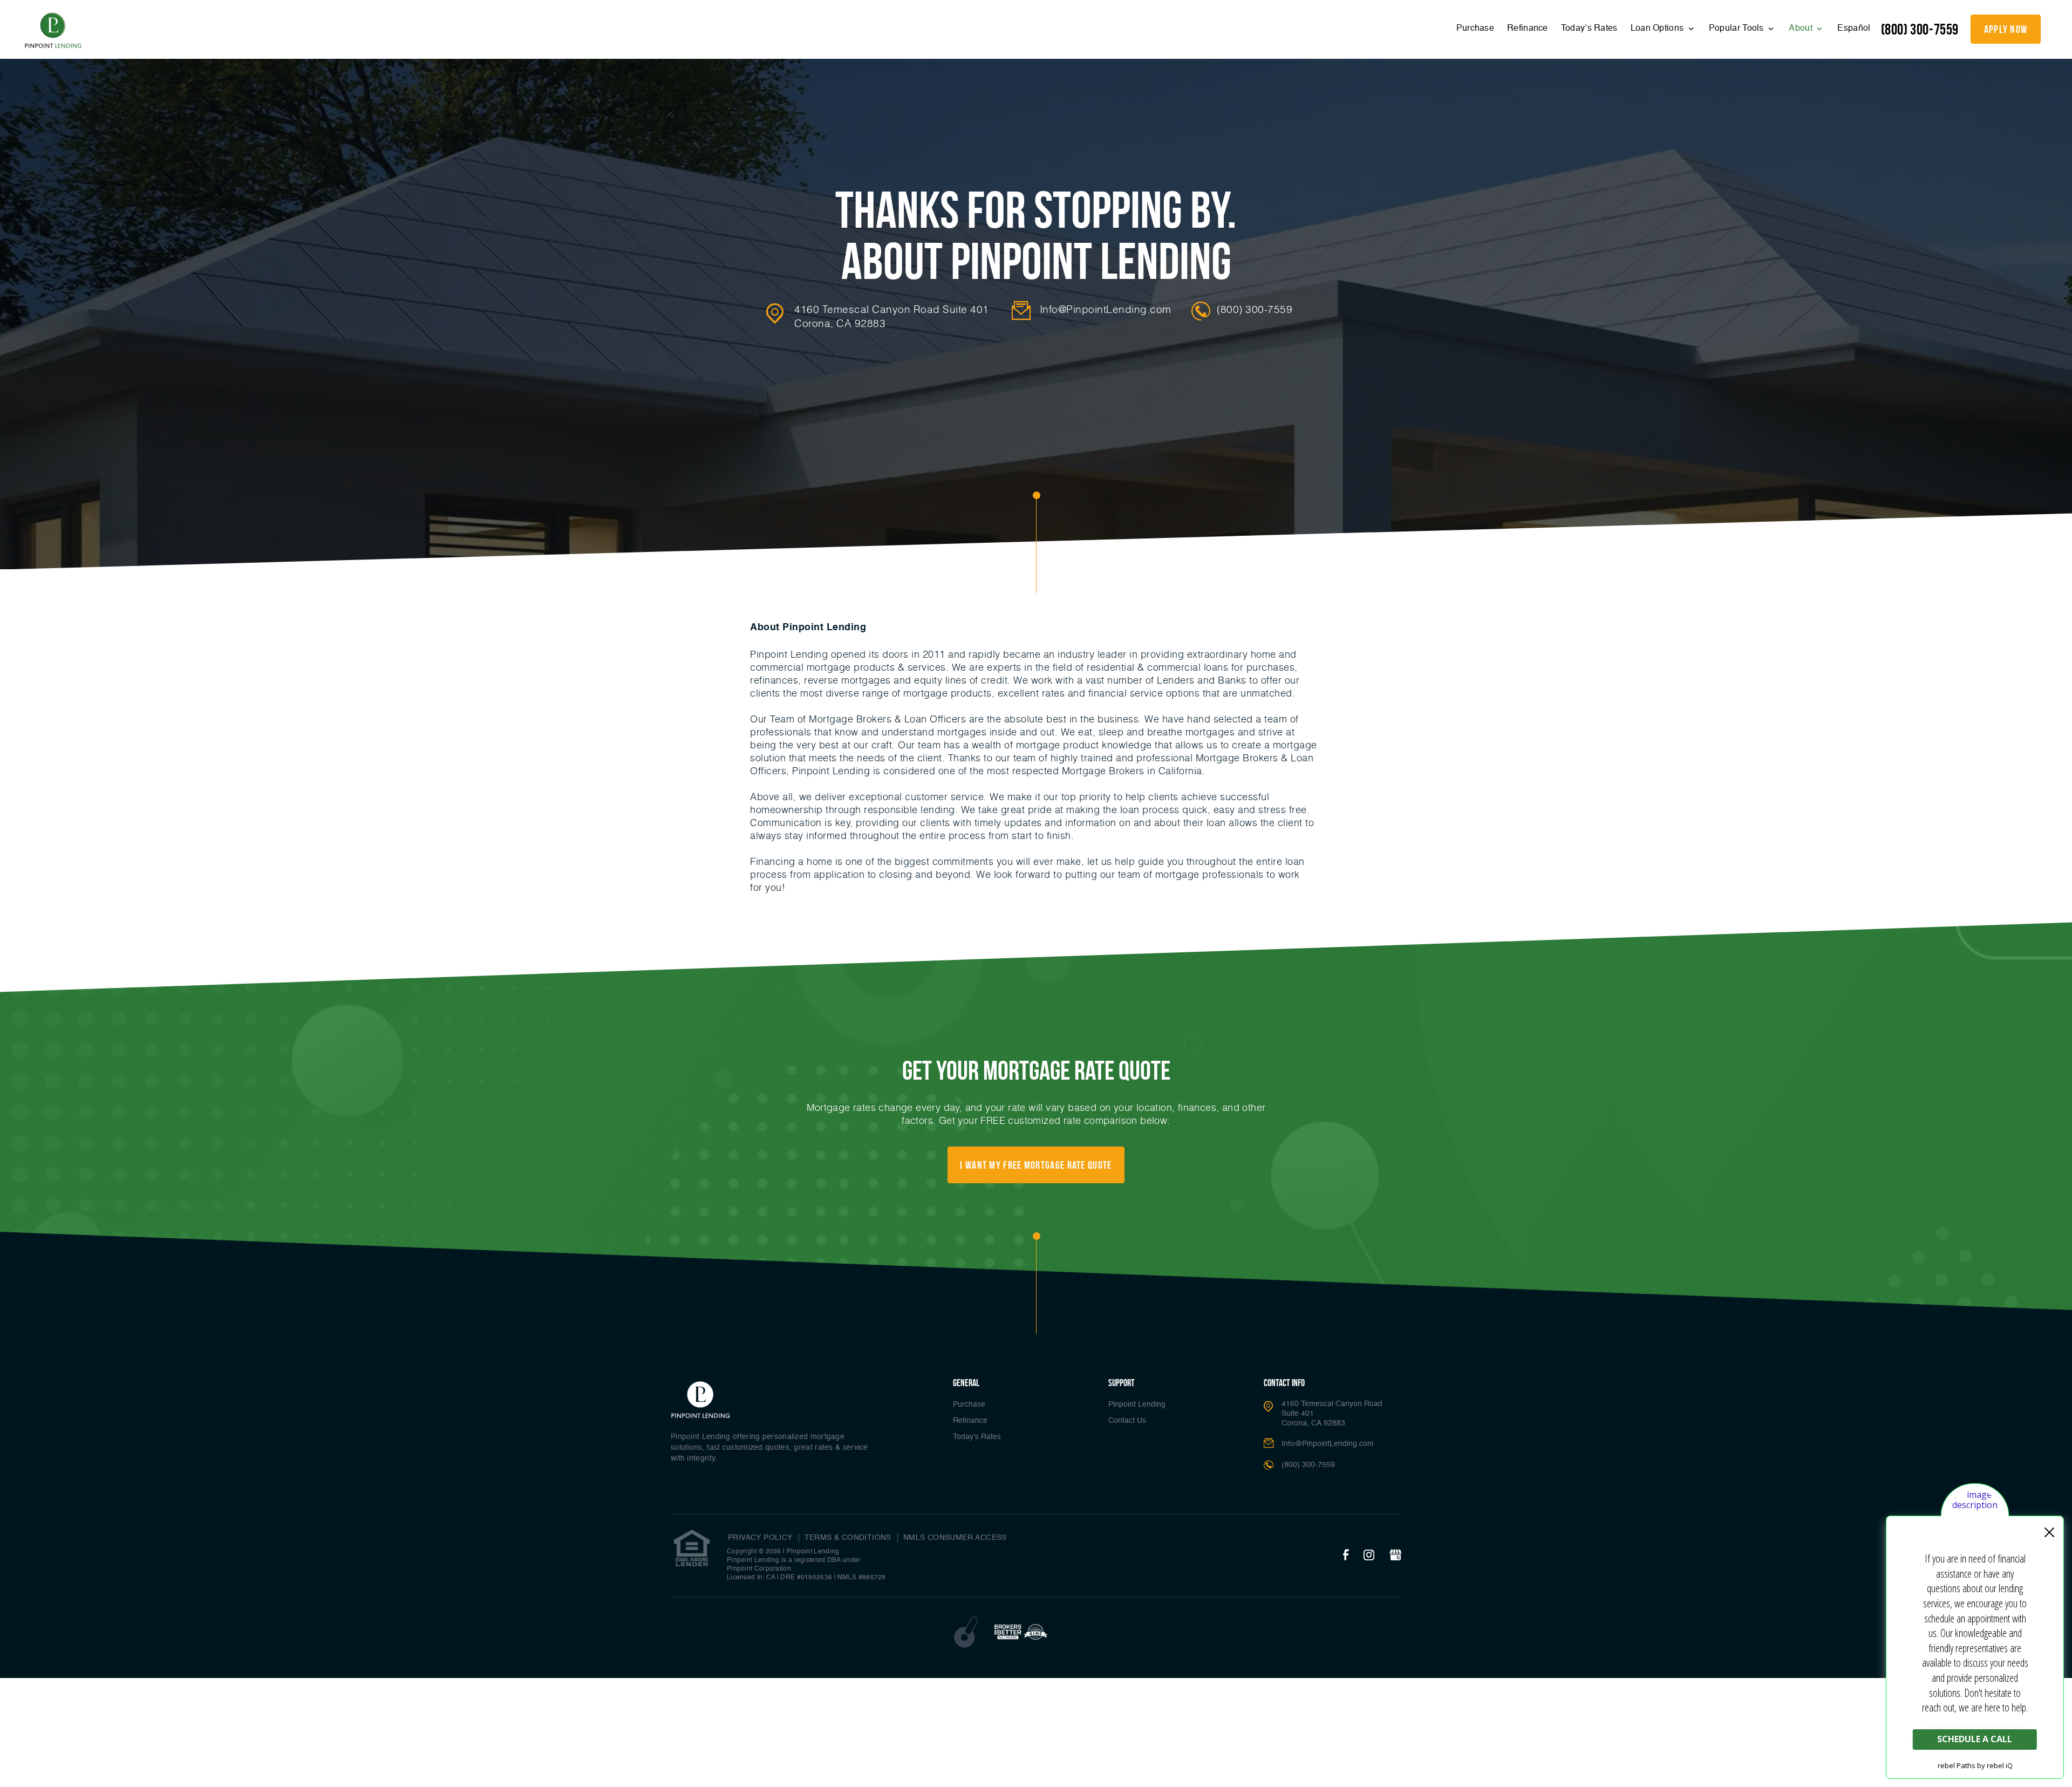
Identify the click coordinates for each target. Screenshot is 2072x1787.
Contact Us (1127, 1421)
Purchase (1475, 29)
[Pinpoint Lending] (53, 31)
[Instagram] (1369, 1556)
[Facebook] (1346, 1556)
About (1802, 29)
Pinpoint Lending (1137, 1404)
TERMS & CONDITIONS (848, 1538)
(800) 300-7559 (1920, 29)
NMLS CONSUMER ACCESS (955, 1538)
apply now (2006, 29)
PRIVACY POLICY (760, 1538)
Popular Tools (1737, 29)
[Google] (1395, 1556)
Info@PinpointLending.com (1106, 309)
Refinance (1528, 29)
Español (1854, 29)
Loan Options (1658, 29)
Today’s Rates (1589, 29)
